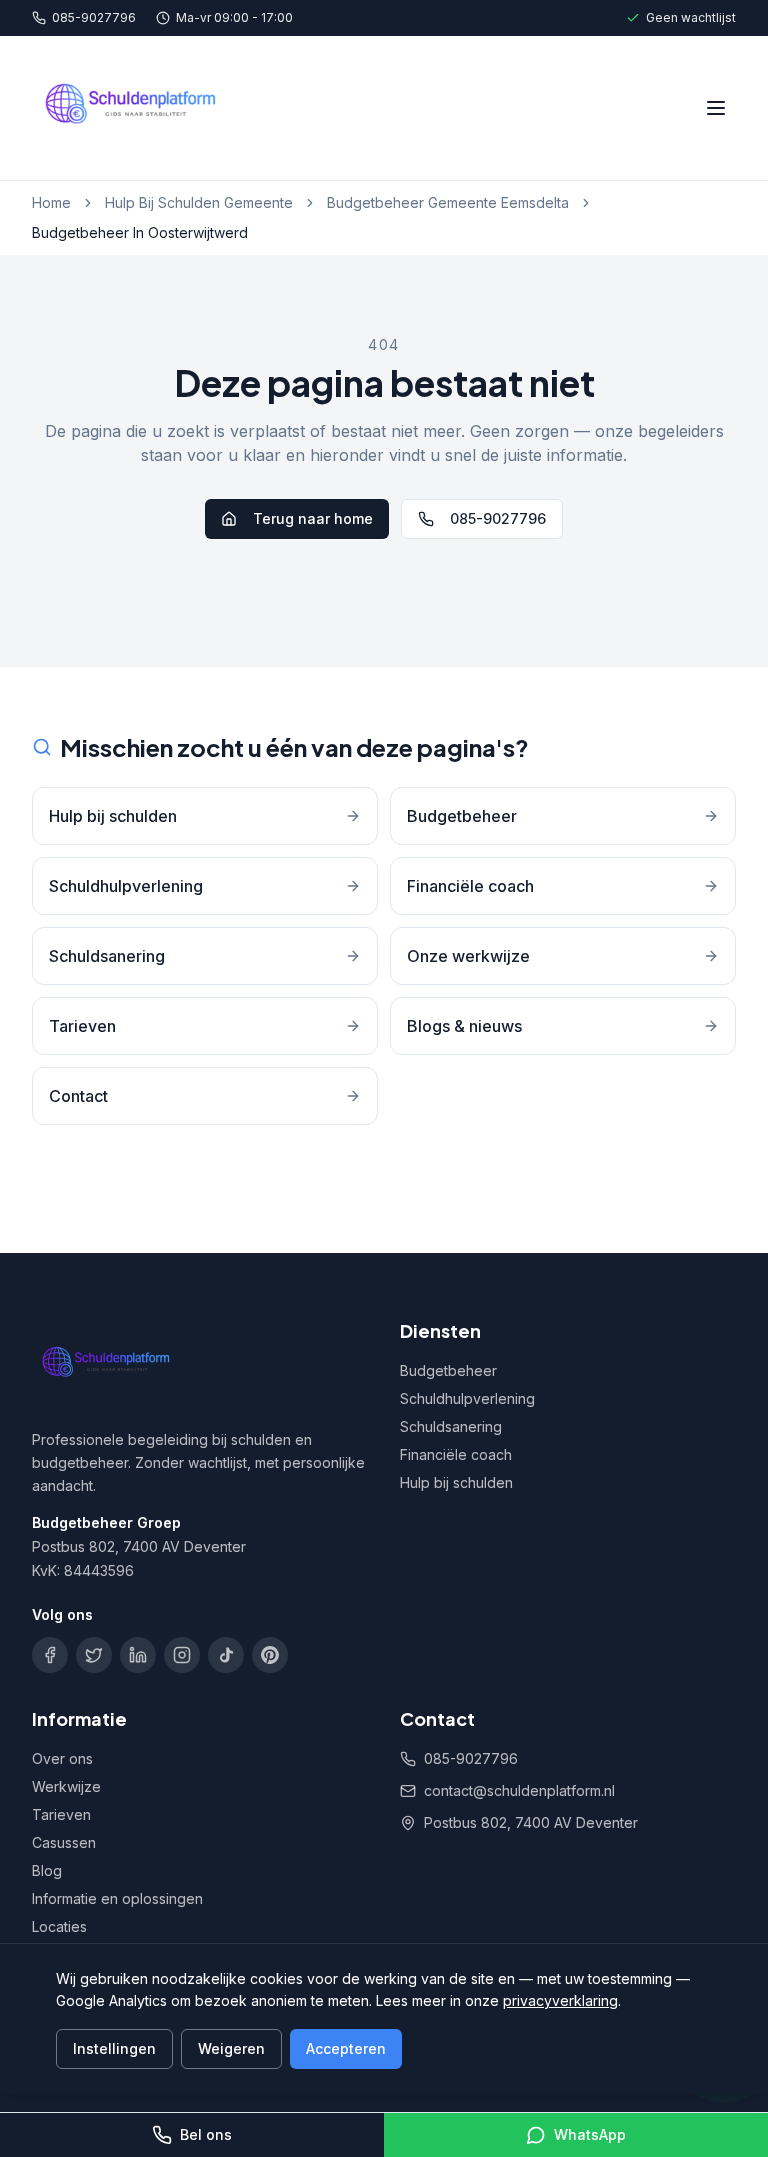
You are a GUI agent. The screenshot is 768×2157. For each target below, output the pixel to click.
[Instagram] (182, 1655)
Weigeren (231, 2048)
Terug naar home (313, 518)
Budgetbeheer (448, 1370)
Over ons (62, 1758)
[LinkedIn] (138, 1655)
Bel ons (206, 2134)
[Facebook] (50, 1655)
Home (51, 202)
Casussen (64, 1842)
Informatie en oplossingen (117, 1898)
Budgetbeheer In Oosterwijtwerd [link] (140, 232)
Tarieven (61, 1814)
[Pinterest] (270, 1655)
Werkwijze (66, 1786)
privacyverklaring (560, 2000)
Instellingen (114, 2048)
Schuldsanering (451, 1426)
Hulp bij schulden (456, 1482)
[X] (94, 1655)
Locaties (59, 1926)
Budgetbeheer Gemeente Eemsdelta (448, 202)
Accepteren (346, 2048)
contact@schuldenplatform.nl (519, 1790)
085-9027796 (94, 17)
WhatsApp (590, 2134)
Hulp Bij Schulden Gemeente (199, 202)
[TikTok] (226, 1655)
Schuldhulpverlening (467, 1398)
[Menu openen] (716, 108)
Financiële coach (456, 1454)
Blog (47, 1870)
